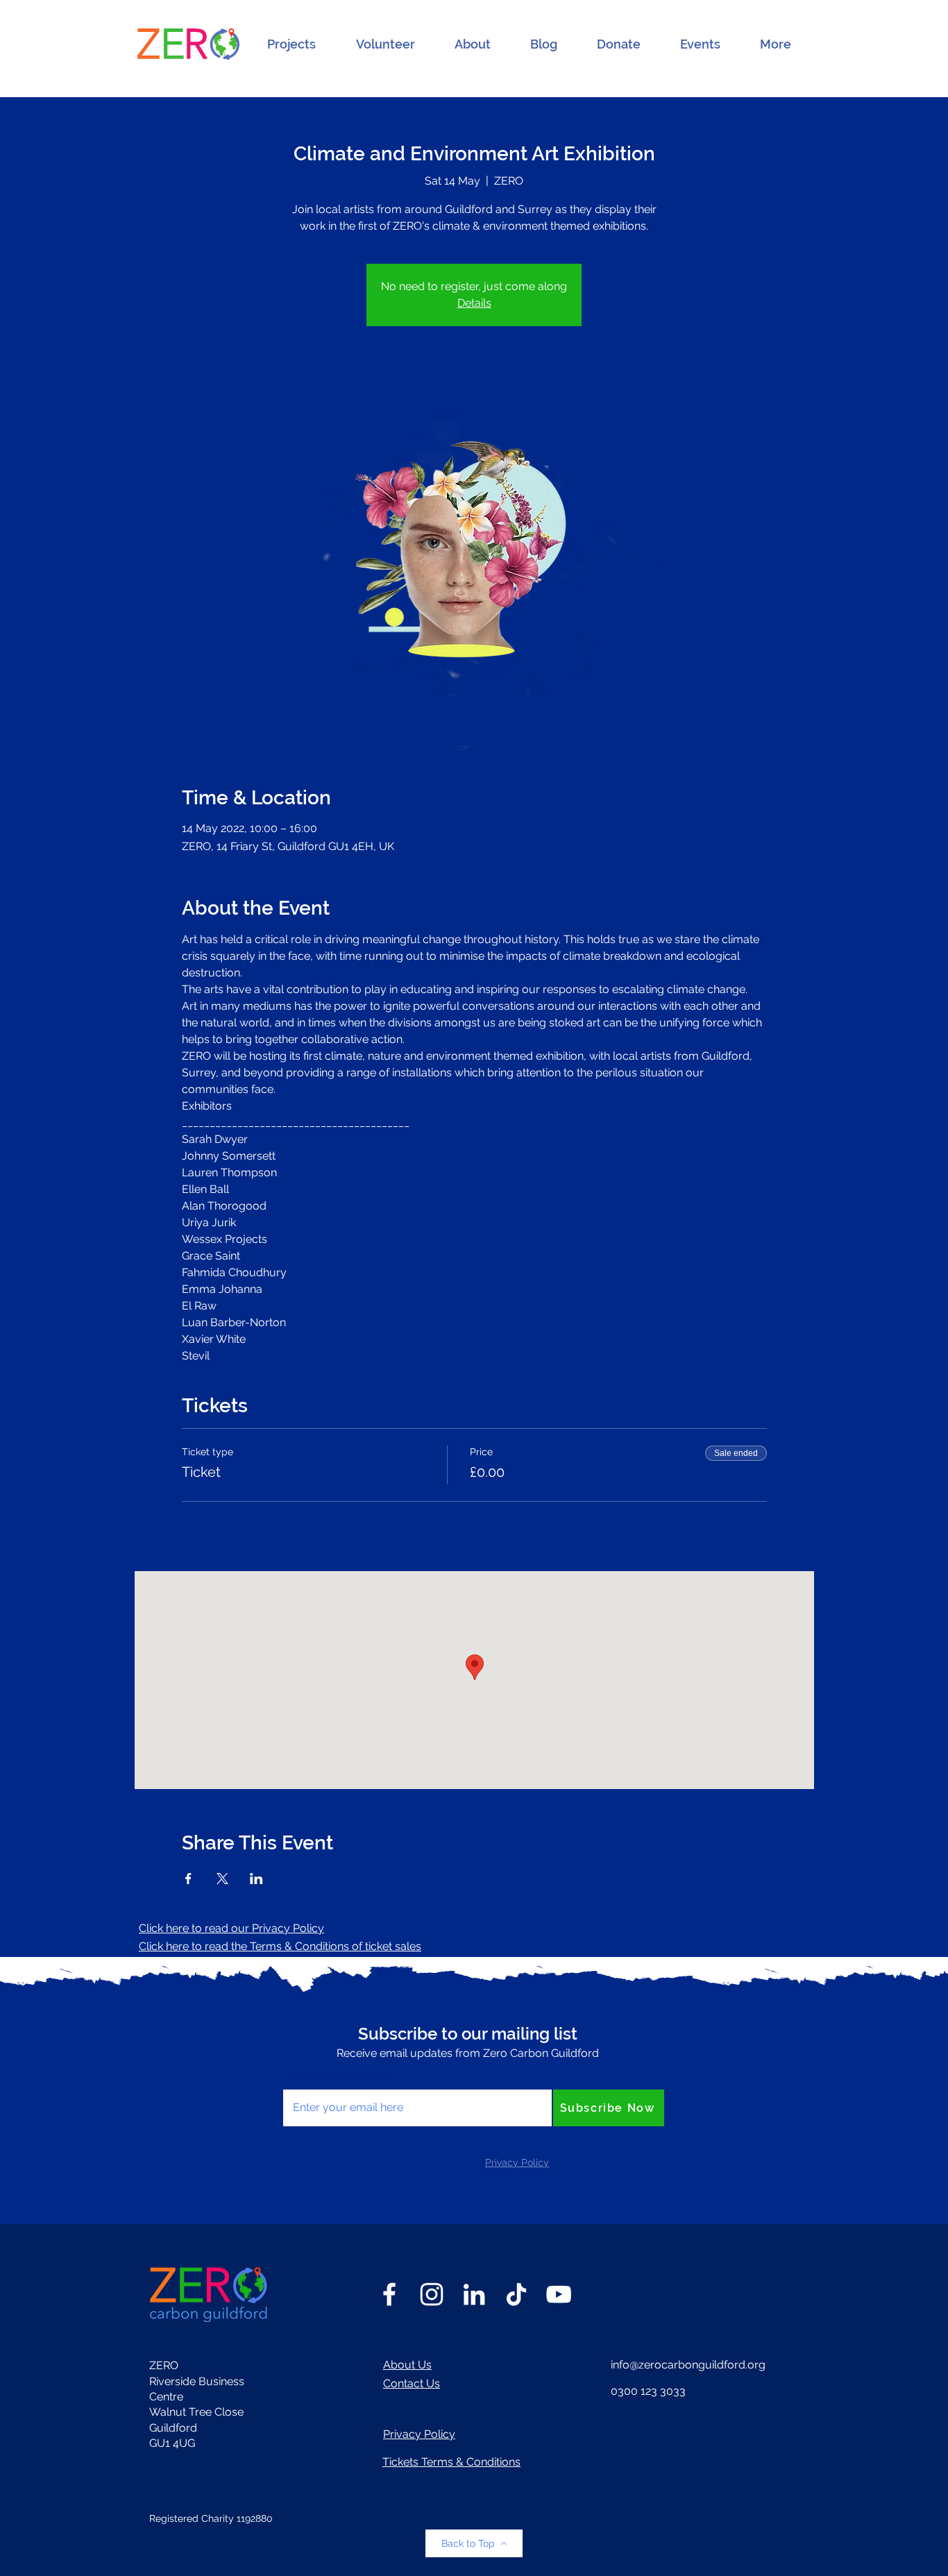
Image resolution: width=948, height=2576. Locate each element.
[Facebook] (389, 2294)
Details (474, 303)
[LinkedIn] (474, 2294)
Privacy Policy (419, 2434)
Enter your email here (338, 2074)
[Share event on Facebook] (188, 1879)
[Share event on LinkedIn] (256, 1879)
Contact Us (412, 2383)
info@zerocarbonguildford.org (688, 2365)
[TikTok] (516, 2294)
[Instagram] (432, 2294)
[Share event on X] (222, 1879)
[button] (291, 44)
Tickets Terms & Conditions (451, 2462)
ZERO (164, 2365)
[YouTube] (559, 2294)
